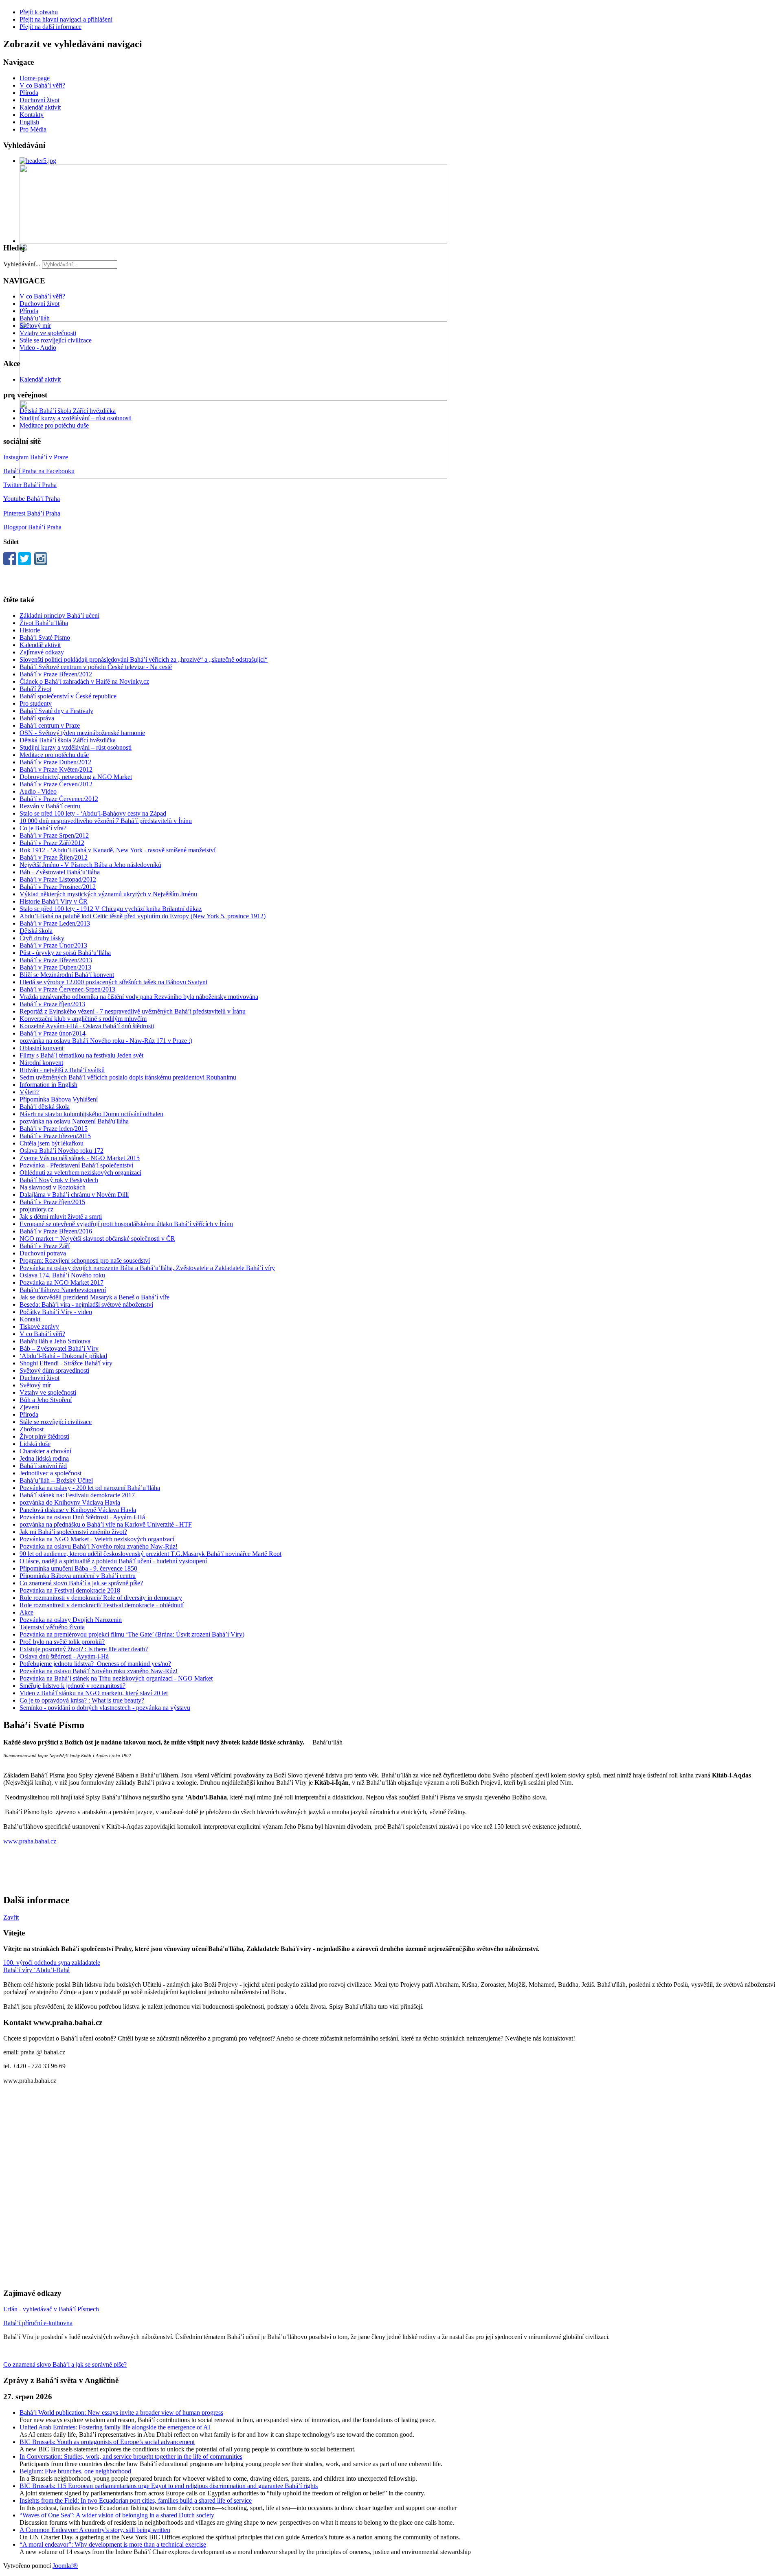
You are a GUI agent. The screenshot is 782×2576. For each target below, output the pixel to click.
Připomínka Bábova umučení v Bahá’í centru (78, 1576)
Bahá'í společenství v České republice (68, 696)
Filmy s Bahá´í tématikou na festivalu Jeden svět (81, 1055)
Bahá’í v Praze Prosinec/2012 (58, 887)
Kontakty (32, 115)
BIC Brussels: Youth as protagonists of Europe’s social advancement (107, 2442)
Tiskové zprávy (39, 1326)
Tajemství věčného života (52, 1627)
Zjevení (29, 1407)
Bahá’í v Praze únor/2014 (53, 1033)
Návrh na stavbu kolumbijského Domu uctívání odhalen (91, 1114)
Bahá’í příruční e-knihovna (38, 2323)
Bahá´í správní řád (43, 1466)
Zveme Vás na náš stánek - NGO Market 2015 (80, 1158)
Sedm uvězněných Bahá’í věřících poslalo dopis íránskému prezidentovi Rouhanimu (128, 1077)
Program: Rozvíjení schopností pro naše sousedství (85, 1261)
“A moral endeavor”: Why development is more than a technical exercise (113, 2544)
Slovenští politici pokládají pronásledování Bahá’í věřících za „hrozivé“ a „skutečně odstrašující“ (144, 659)
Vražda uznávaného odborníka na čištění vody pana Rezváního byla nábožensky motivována (139, 997)
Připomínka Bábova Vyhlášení (59, 1099)
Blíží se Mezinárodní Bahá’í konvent (67, 975)
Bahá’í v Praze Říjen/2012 (54, 857)
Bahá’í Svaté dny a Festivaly (56, 711)
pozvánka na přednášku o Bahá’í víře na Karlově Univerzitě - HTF (106, 1524)
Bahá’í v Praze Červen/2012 (56, 784)
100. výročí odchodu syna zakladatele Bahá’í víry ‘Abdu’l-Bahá (52, 1966)
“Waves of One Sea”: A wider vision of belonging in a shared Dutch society (117, 2515)
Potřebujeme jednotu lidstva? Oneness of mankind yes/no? (95, 1664)
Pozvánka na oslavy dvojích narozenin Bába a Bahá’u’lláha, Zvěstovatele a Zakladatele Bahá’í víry (147, 1268)
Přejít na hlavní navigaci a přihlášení (66, 19)
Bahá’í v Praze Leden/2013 (55, 923)
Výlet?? (30, 1092)
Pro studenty (36, 703)
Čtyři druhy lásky (42, 938)
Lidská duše (35, 1444)
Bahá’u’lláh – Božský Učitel (56, 1480)
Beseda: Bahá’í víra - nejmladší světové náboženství (86, 1304)
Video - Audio (38, 348)
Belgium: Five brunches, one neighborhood (75, 2471)
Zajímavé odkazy (42, 652)
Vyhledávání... (22, 264)
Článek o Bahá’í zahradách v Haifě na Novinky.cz (84, 681)
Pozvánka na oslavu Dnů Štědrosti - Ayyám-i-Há (82, 1517)
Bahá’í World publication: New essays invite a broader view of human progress (121, 2413)
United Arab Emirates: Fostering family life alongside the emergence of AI (115, 2427)
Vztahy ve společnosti (48, 333)
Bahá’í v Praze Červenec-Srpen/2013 (67, 989)
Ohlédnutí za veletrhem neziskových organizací (80, 1173)
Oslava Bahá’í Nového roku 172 (62, 1151)
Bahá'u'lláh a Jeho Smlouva (55, 1341)
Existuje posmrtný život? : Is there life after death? (84, 1649)
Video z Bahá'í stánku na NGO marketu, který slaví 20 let (94, 1693)
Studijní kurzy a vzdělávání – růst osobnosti (76, 418)
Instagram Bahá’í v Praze (36, 457)
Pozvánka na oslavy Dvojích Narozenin (71, 1620)
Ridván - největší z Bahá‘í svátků (62, 1070)
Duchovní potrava (43, 1253)
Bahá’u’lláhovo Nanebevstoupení (63, 1290)
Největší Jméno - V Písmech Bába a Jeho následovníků (90, 865)
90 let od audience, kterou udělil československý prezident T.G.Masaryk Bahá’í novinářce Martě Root (150, 1554)
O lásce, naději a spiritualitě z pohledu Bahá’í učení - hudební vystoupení (113, 1561)
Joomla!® (65, 2566)
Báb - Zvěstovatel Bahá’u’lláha (60, 872)
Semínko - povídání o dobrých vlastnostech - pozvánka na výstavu (105, 1708)
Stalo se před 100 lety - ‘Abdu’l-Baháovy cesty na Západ (93, 813)
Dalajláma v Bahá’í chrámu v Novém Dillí (74, 1195)
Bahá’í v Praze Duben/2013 (55, 967)
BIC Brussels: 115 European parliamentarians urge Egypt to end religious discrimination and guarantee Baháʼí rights (169, 2486)
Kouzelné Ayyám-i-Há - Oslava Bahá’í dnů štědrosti (87, 1026)
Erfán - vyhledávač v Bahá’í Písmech (51, 2309)
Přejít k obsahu (39, 12)
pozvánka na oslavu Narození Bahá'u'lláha (74, 1121)
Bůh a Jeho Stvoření (46, 1400)
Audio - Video (38, 791)
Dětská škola (36, 931)
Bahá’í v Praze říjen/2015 (52, 1202)
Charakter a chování (45, 1451)
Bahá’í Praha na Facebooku (39, 471)
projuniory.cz (36, 1209)
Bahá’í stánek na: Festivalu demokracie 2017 (77, 1495)
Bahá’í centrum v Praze (50, 725)
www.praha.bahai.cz (30, 1841)
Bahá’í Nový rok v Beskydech (59, 1180)
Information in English (48, 1085)
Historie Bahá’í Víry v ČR (54, 901)
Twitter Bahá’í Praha (30, 485)
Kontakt (30, 1319)
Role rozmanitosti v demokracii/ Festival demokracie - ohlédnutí (102, 1605)
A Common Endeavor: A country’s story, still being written (95, 2530)
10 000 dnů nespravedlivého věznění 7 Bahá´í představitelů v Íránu (106, 821)
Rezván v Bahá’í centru (50, 806)
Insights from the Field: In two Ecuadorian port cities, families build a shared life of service (136, 2500)
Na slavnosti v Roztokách (53, 1187)
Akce (26, 1612)
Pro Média (33, 129)
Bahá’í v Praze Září (45, 1246)
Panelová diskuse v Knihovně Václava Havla (78, 1510)
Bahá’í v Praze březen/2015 (55, 1136)
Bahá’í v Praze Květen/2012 (56, 769)
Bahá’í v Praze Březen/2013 (56, 960)
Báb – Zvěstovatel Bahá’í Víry (59, 1348)
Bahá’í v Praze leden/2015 (54, 1129)
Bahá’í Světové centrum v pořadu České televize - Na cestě (96, 667)
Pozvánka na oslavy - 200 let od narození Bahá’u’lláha (90, 1488)
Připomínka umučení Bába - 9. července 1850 (78, 1568)
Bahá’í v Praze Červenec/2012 (59, 799)
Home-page (35, 78)
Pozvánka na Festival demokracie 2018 (70, 1590)
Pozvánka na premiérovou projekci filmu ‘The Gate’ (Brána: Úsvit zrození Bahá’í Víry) (132, 1634)
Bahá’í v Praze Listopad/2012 (58, 879)
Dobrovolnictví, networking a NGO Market (76, 777)
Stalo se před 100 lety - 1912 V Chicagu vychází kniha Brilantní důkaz (111, 909)
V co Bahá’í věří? (42, 85)
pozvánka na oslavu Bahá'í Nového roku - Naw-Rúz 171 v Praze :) (106, 1041)
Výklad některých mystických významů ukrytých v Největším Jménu (108, 894)
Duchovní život (40, 100)
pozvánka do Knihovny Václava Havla (70, 1502)
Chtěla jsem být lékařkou (52, 1143)
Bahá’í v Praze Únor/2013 (53, 945)
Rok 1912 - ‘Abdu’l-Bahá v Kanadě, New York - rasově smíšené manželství (118, 850)
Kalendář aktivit (40, 107)
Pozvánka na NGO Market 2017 (62, 1283)
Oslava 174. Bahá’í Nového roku (62, 1275)
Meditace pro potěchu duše (54, 425)
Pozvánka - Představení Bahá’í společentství (76, 1165)
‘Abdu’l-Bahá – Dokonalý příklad (63, 1356)
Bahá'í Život (35, 689)
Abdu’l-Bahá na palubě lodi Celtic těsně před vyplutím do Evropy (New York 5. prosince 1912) (143, 916)
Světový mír (35, 326)
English (29, 122)
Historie (30, 630)
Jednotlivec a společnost (51, 1473)
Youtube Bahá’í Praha (32, 499)
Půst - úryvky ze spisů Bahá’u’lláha (65, 953)
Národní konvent (41, 1063)
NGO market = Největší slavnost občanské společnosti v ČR (97, 1239)
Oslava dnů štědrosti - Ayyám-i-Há (64, 1656)
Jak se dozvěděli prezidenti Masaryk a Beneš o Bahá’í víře (94, 1297)
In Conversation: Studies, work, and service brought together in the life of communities (131, 2456)
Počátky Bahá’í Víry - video (56, 1312)
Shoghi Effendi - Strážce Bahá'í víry (66, 1363)
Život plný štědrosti (44, 1436)
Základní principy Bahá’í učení (59, 615)
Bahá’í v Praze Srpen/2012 (54, 835)
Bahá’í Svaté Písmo (45, 637)
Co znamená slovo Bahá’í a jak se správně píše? (81, 1583)
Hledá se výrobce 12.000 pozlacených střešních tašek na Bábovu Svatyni (113, 982)
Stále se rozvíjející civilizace (56, 340)
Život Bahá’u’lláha (44, 623)
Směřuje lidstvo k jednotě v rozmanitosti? (72, 1686)
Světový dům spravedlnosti (54, 1370)
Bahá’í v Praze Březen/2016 (56, 1231)
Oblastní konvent (42, 1048)
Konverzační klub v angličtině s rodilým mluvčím (83, 1019)
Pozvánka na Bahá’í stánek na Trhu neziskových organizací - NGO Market (116, 1678)
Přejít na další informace (51, 27)
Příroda (29, 93)
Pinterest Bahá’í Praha (32, 513)
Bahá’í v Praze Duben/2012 (55, 762)
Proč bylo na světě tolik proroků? (62, 1642)
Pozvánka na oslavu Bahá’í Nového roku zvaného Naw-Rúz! (99, 1546)
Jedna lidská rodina (44, 1458)
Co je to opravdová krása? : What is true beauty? (82, 1700)
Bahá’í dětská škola (45, 1107)
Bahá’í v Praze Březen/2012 (56, 674)
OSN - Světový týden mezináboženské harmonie (82, 733)
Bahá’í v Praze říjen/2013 (52, 1004)
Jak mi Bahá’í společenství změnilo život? (73, 1532)
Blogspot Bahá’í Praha (32, 527)
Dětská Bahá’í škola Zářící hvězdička (68, 411)
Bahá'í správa (37, 718)
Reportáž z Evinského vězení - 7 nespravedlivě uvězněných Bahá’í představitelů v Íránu (133, 1011)
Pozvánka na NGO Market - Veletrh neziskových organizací (97, 1539)
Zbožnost (32, 1429)
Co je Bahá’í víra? (43, 828)
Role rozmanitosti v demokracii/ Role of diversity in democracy (101, 1598)
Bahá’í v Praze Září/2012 (52, 843)
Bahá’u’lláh (35, 318)
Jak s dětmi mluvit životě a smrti (61, 1217)
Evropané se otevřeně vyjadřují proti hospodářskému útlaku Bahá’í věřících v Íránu (126, 1224)
